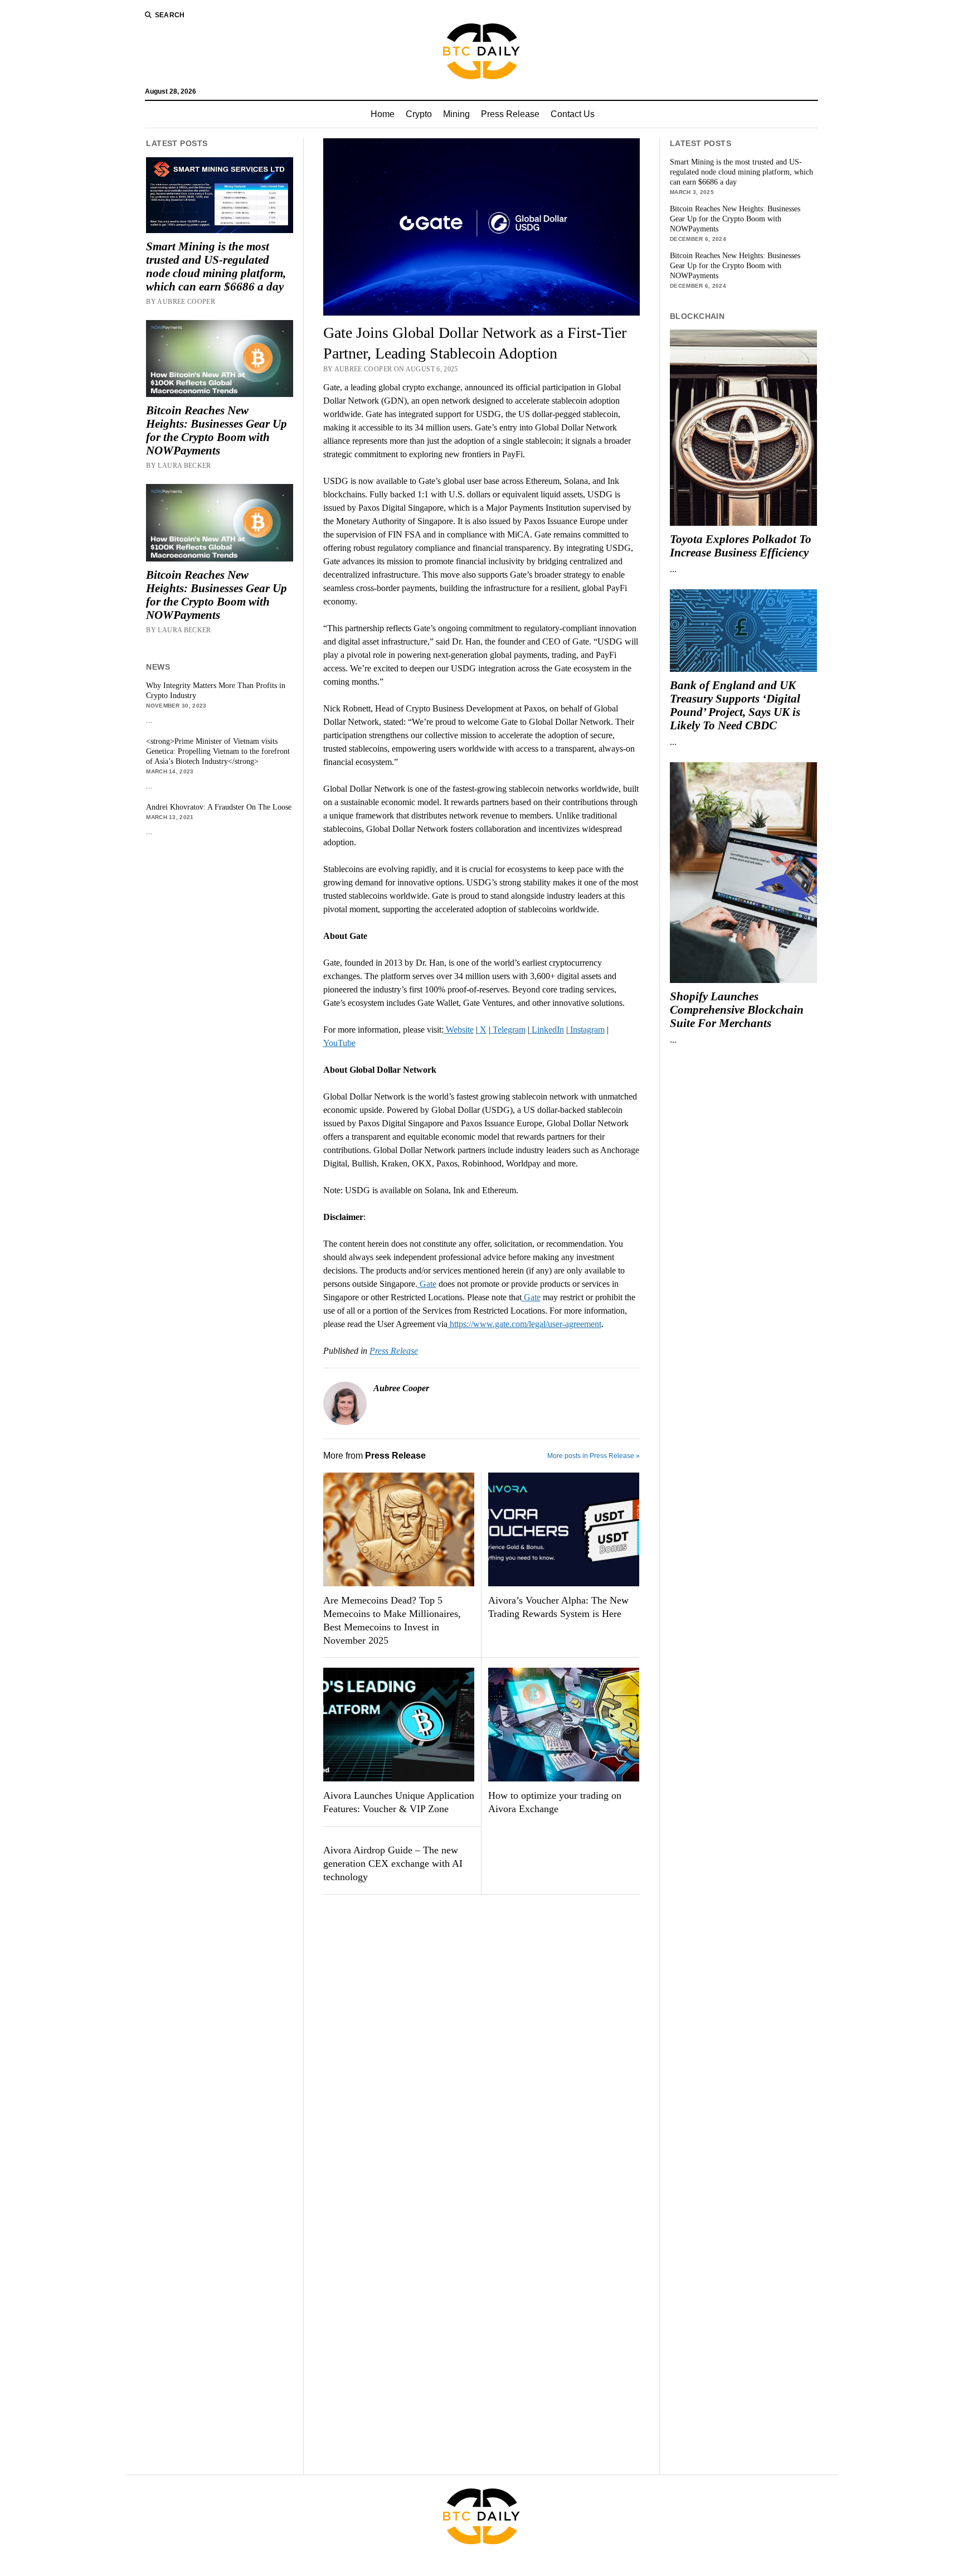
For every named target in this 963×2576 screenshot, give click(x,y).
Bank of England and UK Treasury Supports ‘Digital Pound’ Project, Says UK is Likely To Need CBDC (735, 705)
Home (383, 114)
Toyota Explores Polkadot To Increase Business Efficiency (741, 546)
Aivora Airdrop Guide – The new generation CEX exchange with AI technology (393, 1863)
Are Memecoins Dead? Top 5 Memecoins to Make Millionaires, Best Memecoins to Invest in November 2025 (392, 1620)
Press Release (510, 114)
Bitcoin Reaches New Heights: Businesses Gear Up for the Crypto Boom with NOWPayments (217, 430)
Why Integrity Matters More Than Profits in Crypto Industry (216, 691)
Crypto (419, 114)
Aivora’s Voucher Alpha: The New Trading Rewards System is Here (558, 1607)
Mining (456, 114)
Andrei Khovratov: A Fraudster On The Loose (219, 807)
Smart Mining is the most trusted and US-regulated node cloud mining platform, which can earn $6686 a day (216, 267)
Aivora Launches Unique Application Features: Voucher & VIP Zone (399, 1802)
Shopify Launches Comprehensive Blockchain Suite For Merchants (737, 1010)
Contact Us (573, 114)
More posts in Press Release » (594, 1456)
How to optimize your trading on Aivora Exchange (555, 1802)
